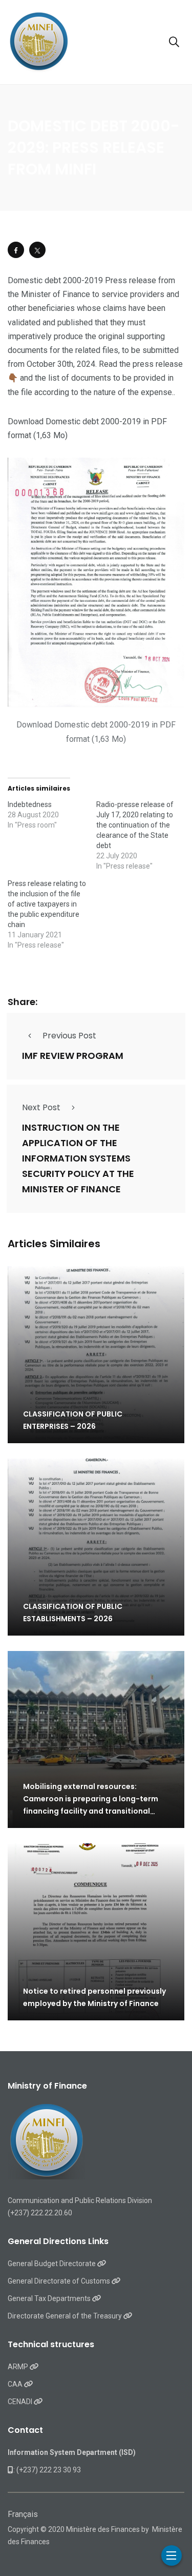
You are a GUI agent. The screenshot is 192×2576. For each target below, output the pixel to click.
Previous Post (69, 1036)
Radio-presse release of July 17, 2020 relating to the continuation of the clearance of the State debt (135, 825)
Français (23, 2514)
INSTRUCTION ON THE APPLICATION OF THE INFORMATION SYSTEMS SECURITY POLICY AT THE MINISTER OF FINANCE (78, 1159)
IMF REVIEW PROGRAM (73, 1056)
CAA (16, 2384)
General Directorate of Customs (60, 2281)
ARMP (19, 2367)
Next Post (41, 1107)
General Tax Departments (50, 2298)
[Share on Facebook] (16, 250)
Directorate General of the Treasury (66, 2316)
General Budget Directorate (52, 2264)
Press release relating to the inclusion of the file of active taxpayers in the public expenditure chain (47, 904)
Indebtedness (30, 804)
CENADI (21, 2402)
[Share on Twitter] (37, 250)
